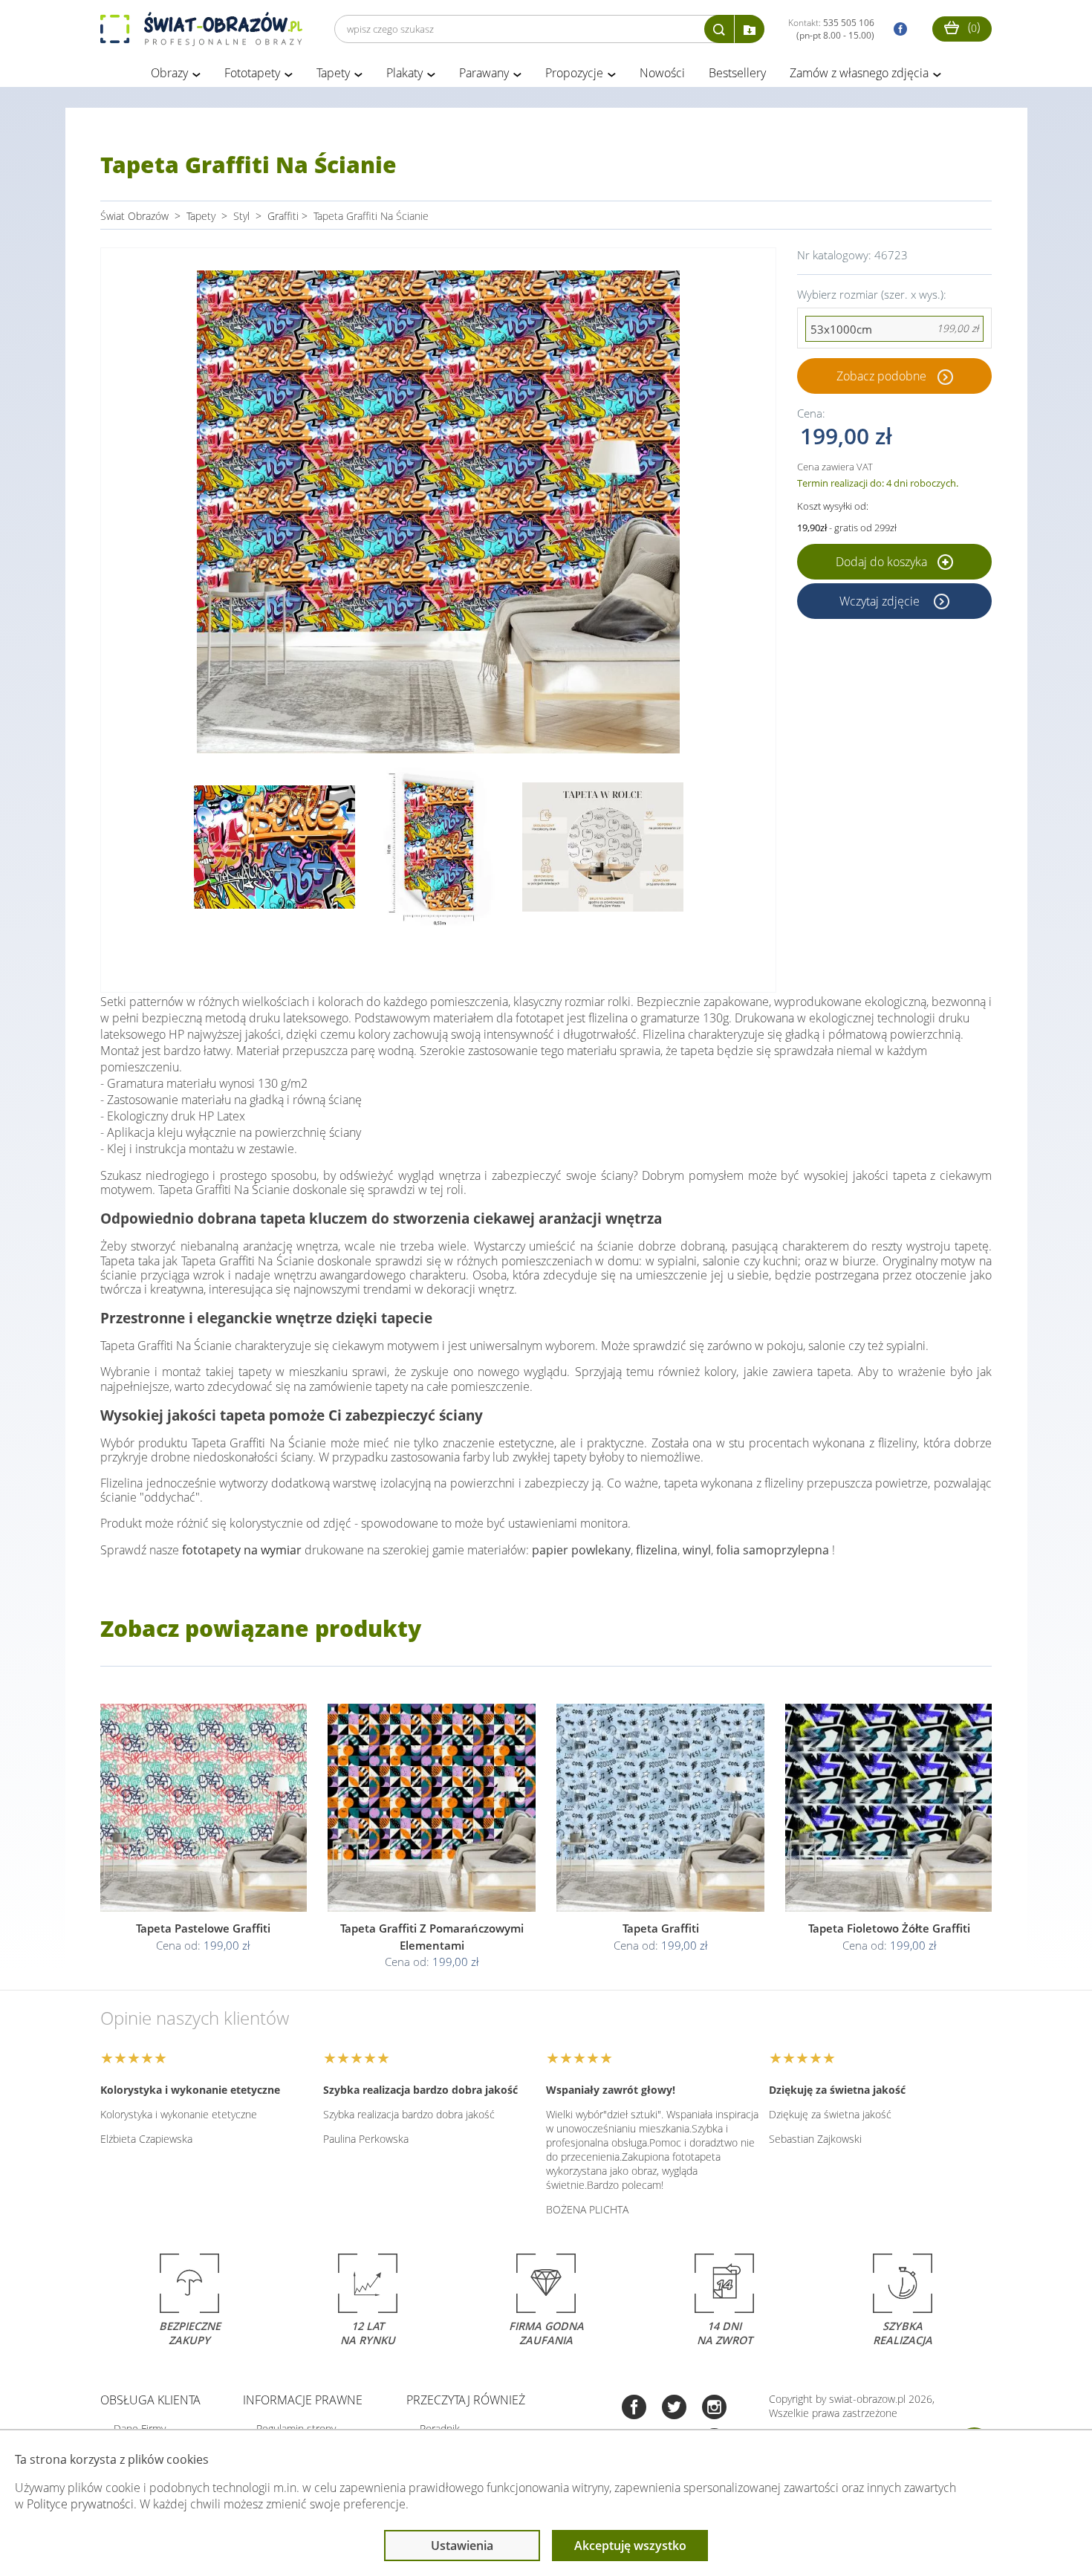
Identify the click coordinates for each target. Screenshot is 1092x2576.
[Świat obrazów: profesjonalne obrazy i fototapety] (201, 29)
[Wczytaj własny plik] (750, 29)
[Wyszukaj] (719, 29)
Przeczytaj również (466, 2400)
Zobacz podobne (881, 376)
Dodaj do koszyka (883, 562)
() (972, 27)
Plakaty (404, 73)
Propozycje (574, 73)
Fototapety (252, 73)
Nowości (662, 73)
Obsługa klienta (150, 2400)
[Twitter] (674, 2408)
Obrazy (169, 73)
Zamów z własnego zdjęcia (859, 73)
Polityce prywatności (80, 2504)
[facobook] (897, 29)
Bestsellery (737, 73)
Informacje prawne (303, 2400)
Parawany (484, 73)
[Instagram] (714, 2408)
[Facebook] (634, 2408)
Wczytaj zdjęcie (881, 601)
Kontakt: (831, 29)
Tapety (333, 73)
